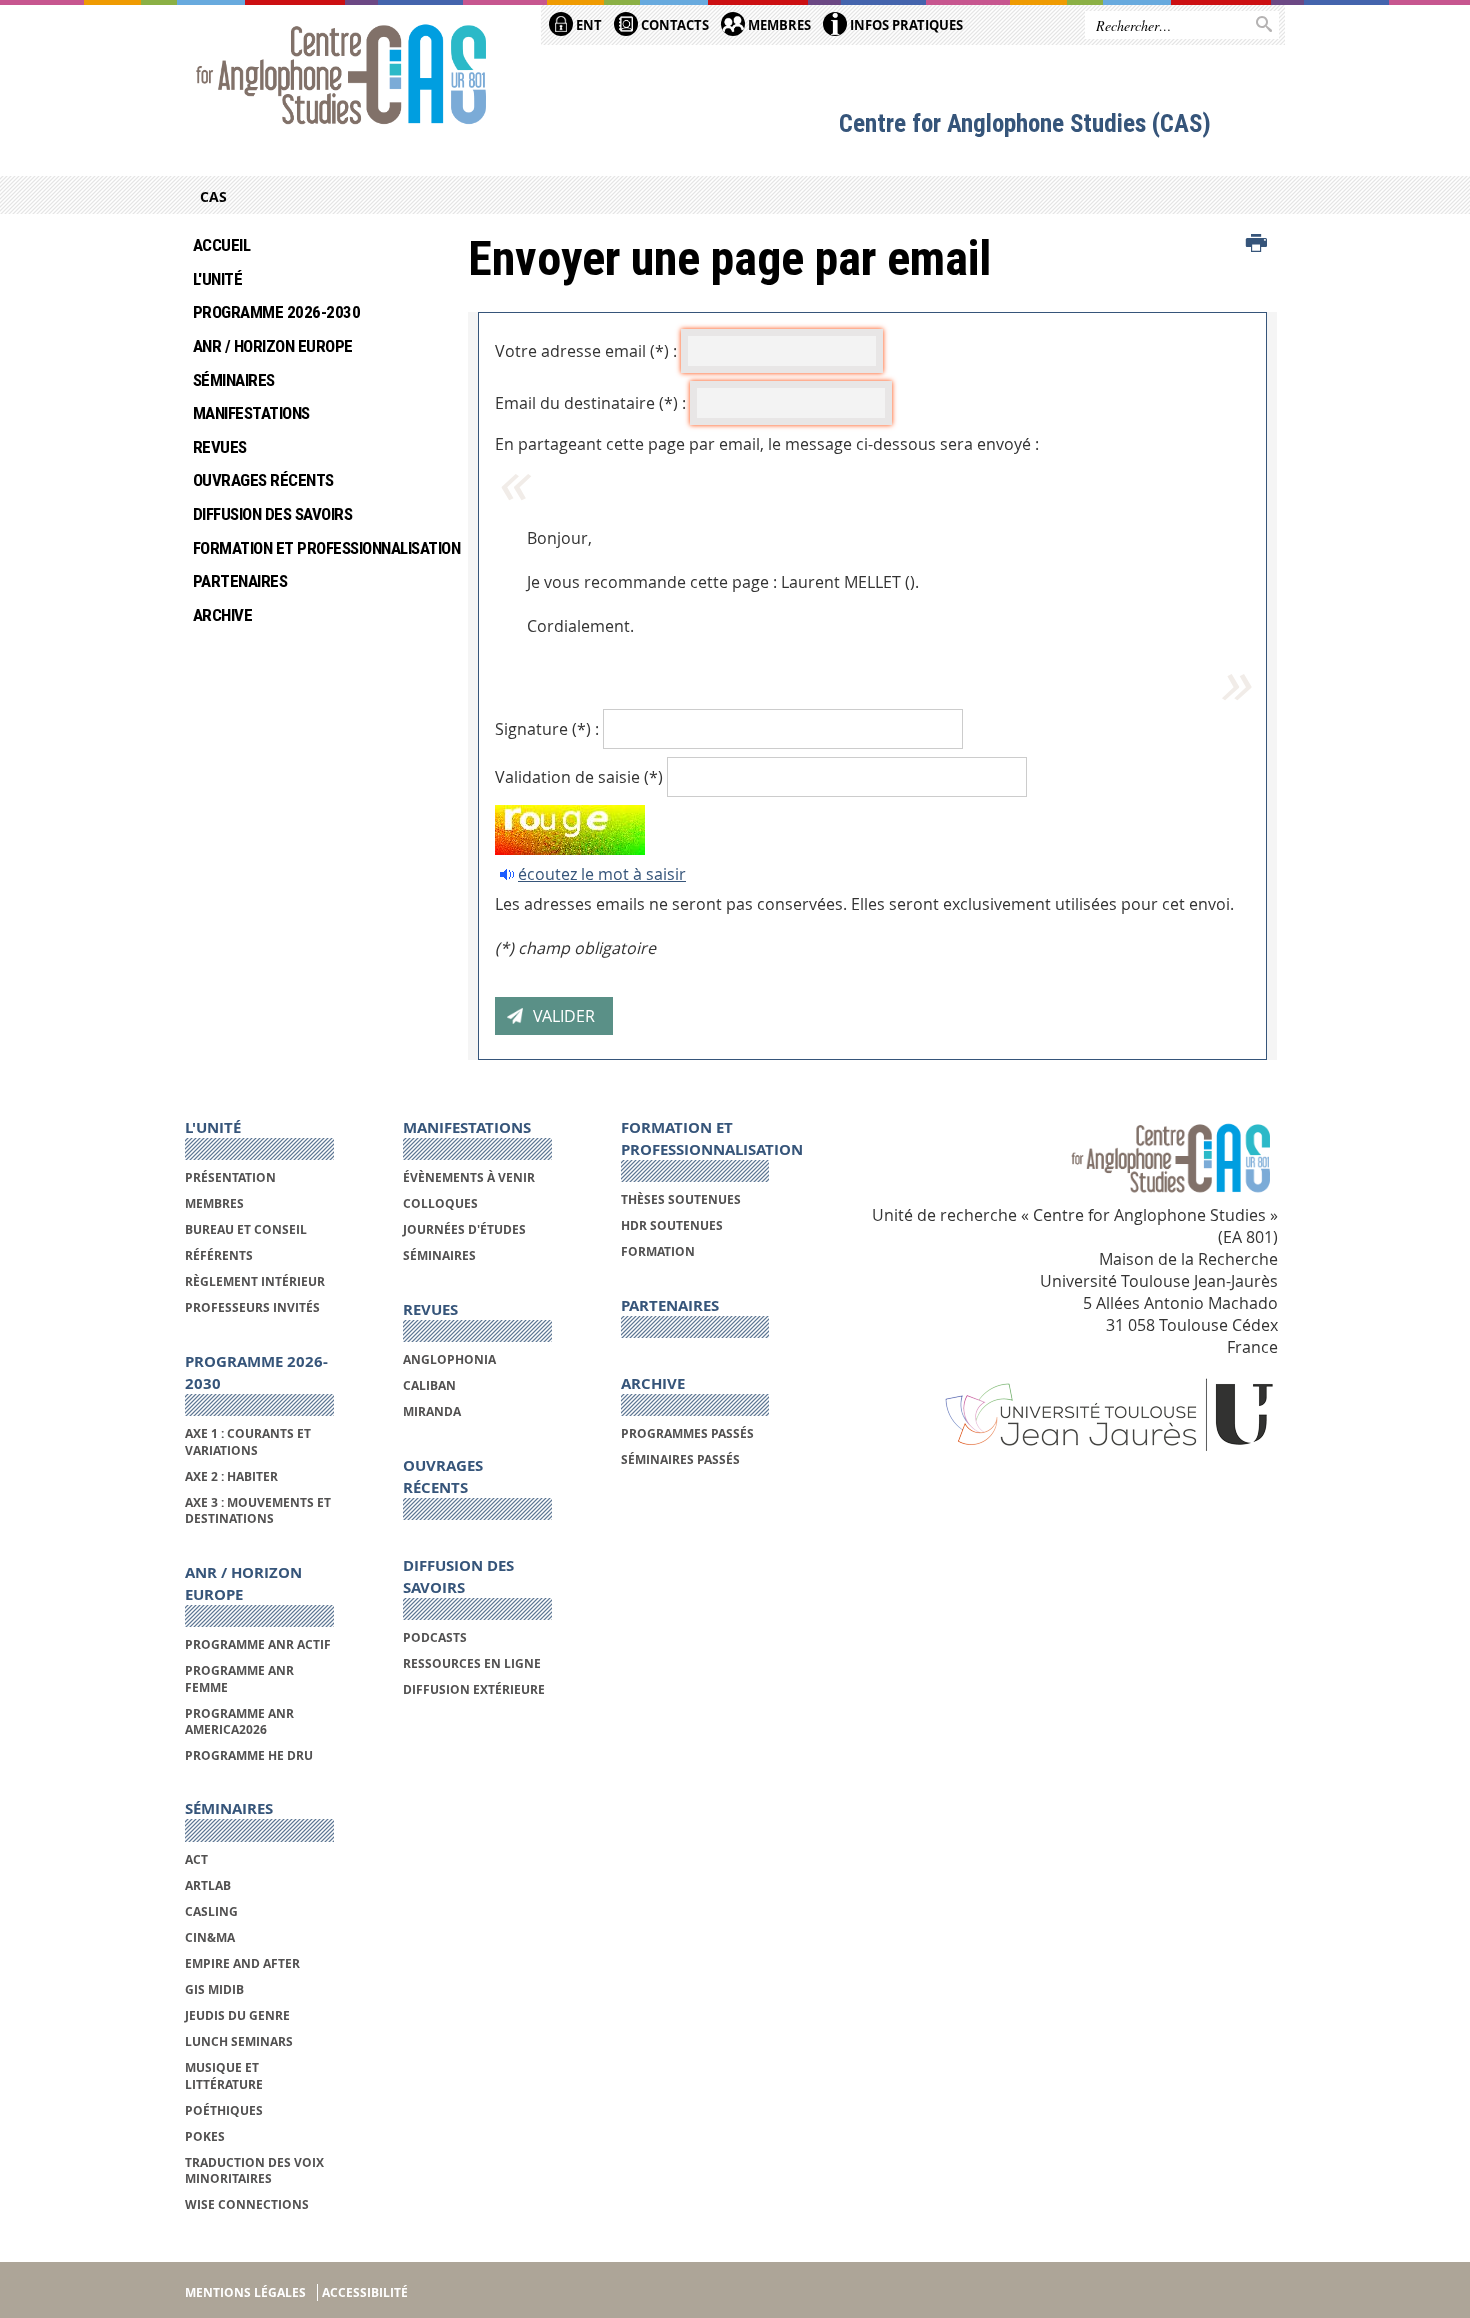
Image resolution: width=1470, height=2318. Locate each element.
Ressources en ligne (472, 1663)
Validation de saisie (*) (579, 777)
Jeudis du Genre (239, 2015)
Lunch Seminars (239, 2041)
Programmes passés (687, 1433)
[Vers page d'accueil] (341, 77)
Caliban (429, 1385)
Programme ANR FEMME (239, 1678)
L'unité (217, 279)
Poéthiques (224, 2110)
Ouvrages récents (263, 480)
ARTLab (208, 1885)
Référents (219, 1255)
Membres (778, 25)
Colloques (440, 1203)
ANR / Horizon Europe (273, 346)
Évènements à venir (469, 1177)
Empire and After (242, 1963)
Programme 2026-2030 (276, 312)
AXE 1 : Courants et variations (248, 1441)
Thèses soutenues (681, 1199)
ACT (196, 1859)
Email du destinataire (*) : (590, 403)
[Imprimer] (1256, 244)
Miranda (432, 1411)
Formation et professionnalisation (315, 548)
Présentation (230, 1177)
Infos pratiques (905, 25)
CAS (213, 196)
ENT (587, 25)
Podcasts (435, 1637)
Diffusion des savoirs (272, 514)
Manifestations (251, 413)
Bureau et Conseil (246, 1229)
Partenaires (240, 581)
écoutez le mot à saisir (602, 874)
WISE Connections (247, 2204)
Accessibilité (365, 2292)
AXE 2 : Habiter (231, 1476)
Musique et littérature (224, 2075)
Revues (220, 447)
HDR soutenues (672, 1225)
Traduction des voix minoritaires (254, 2170)
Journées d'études (464, 1229)
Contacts (673, 25)
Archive (222, 615)
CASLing (211, 1911)
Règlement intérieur (255, 1281)
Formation (658, 1251)
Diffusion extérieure (474, 1689)
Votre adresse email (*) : (586, 351)
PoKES (205, 2136)
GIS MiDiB (214, 1989)
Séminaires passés (680, 1459)
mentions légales (245, 2292)
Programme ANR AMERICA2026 (239, 1721)
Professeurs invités (252, 1307)
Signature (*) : (547, 729)
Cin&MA (210, 1937)
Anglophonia (449, 1359)
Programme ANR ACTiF (258, 1644)
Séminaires (234, 380)
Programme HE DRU (249, 1755)
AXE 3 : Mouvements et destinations (258, 1510)
